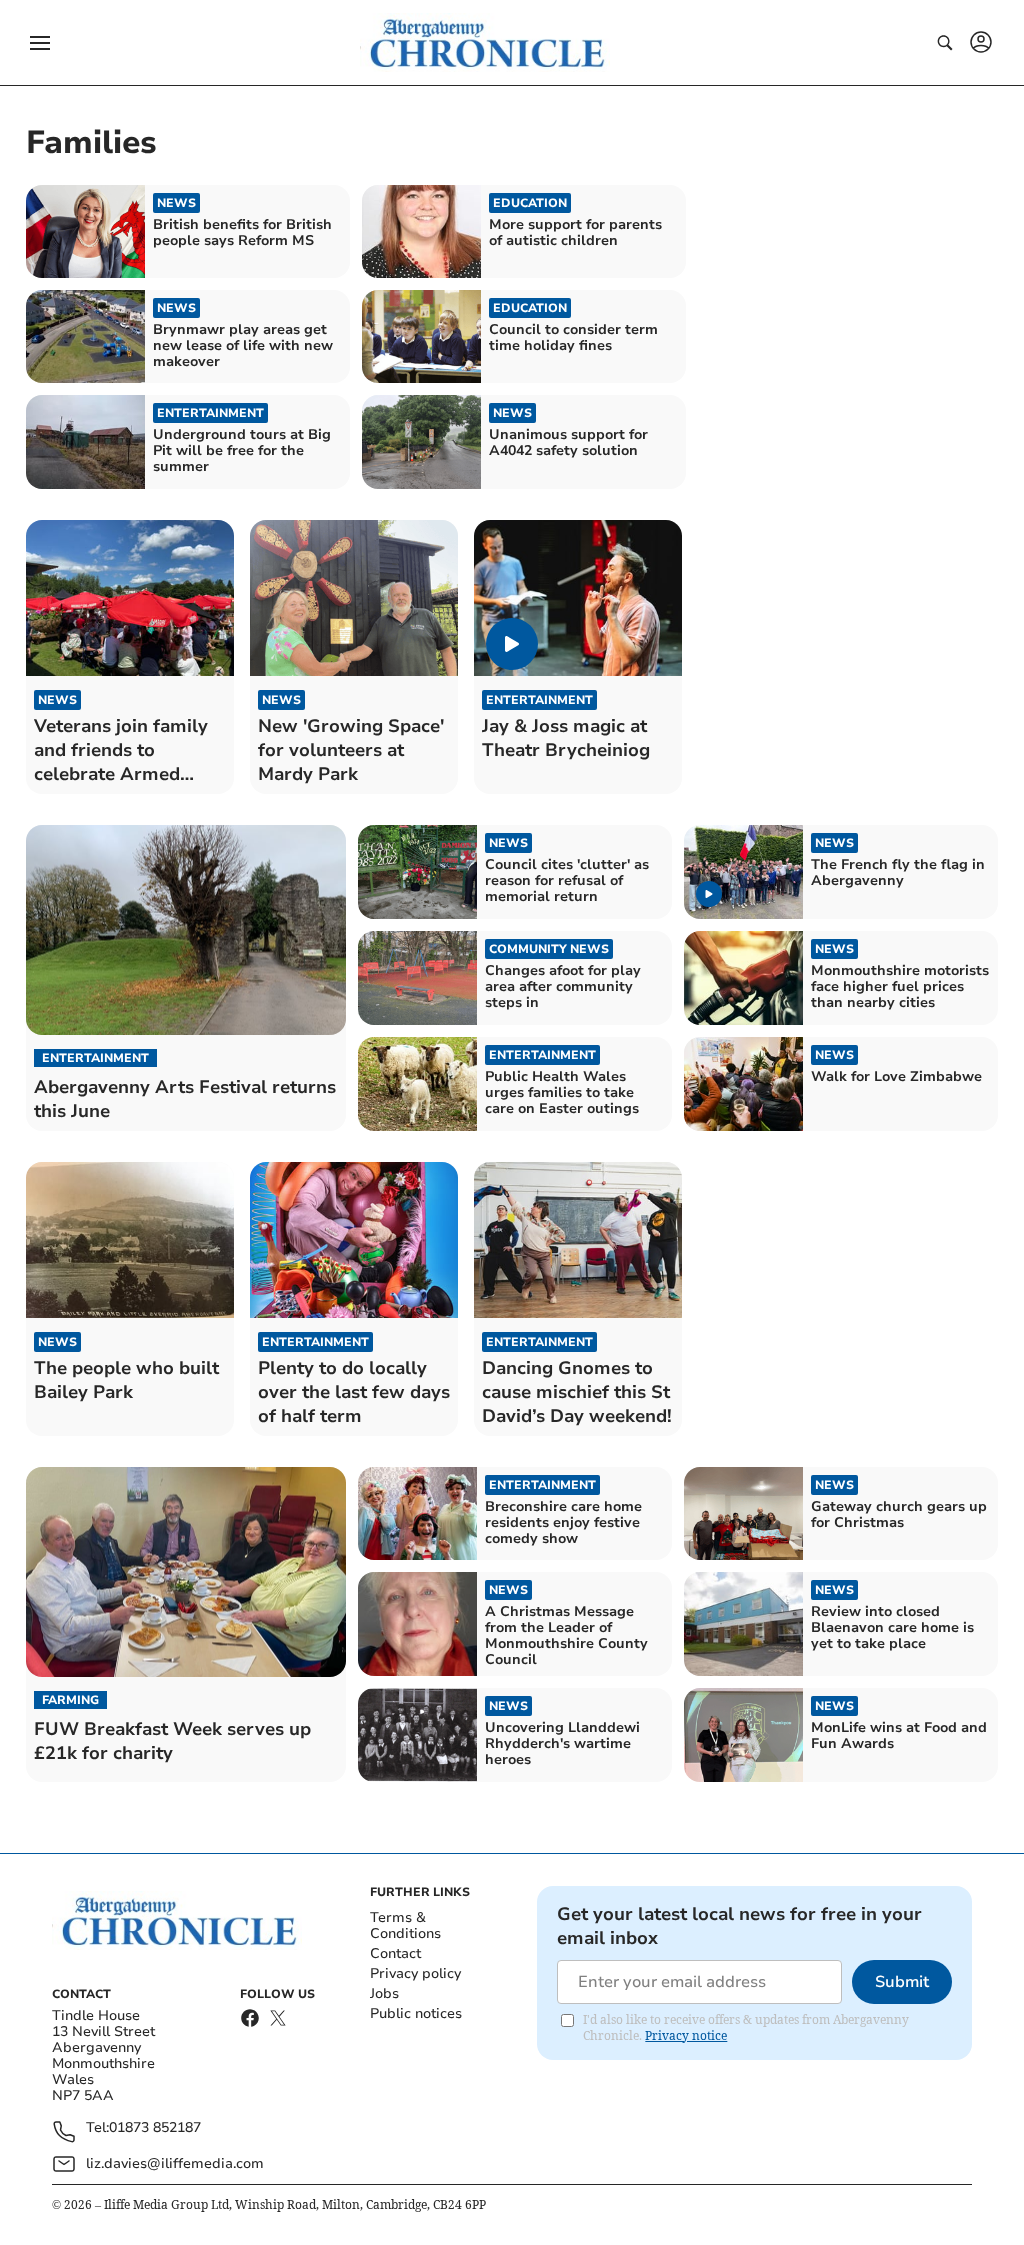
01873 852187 (155, 2128)
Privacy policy (415, 1973)
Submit (902, 1982)
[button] (40, 43)
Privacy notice (686, 2035)
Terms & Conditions (405, 1925)
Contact (395, 1953)
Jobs (384, 1993)
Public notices (416, 2013)
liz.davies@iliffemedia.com (175, 2163)
